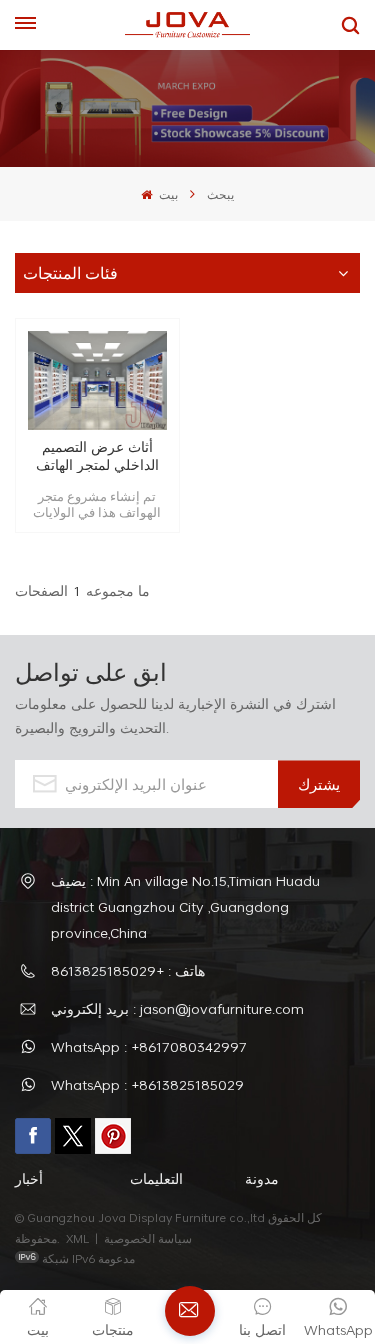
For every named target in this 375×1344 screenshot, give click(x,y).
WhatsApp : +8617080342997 (149, 1046)
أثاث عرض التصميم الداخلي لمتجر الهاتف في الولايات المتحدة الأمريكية (97, 455)
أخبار (29, 1178)
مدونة (262, 1178)
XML (77, 1238)
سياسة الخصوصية (149, 1238)
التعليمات (156, 1178)
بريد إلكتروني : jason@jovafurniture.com (177, 1008)
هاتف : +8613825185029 (128, 970)
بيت (166, 194)
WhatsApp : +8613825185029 (147, 1084)
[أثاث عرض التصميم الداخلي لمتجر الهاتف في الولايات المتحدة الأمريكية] (97, 380)
